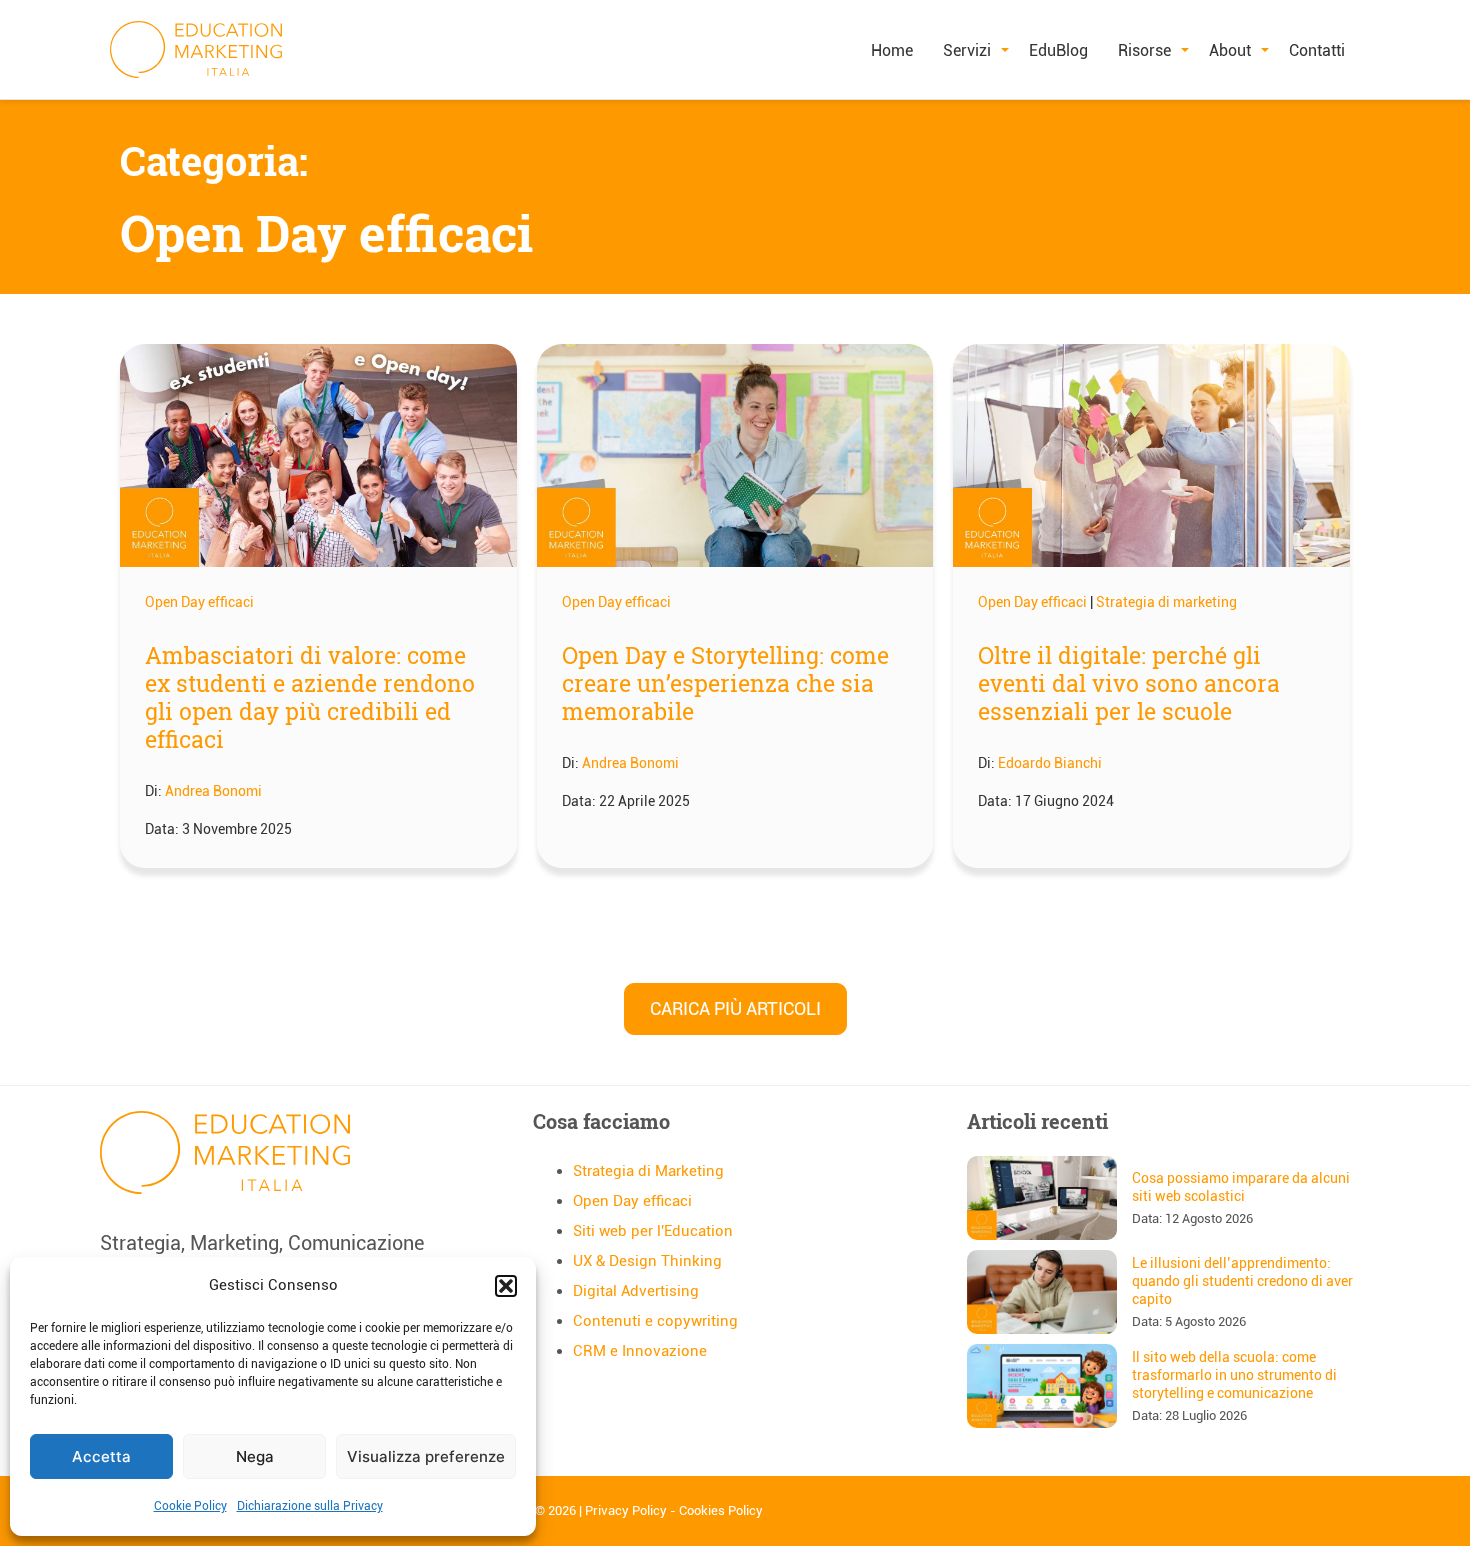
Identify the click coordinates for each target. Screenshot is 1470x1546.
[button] (506, 1286)
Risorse (1144, 50)
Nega (255, 1456)
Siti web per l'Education (653, 1231)
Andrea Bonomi (213, 791)
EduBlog (1058, 50)
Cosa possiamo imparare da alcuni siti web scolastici (1241, 1187)
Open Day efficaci (199, 602)
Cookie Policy (190, 1506)
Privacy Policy (626, 1510)
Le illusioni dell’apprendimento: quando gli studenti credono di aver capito (1242, 1281)
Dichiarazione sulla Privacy (310, 1506)
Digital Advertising (636, 1291)
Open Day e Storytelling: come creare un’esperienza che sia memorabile (725, 683)
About (1230, 50)
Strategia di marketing (1166, 602)
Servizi (967, 50)
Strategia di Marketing (648, 1171)
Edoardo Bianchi (1050, 763)
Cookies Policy (721, 1510)
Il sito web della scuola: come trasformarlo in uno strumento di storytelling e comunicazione (1234, 1375)
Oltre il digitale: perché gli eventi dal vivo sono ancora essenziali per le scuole (1129, 683)
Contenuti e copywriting (655, 1321)
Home (892, 50)
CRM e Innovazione (640, 1351)
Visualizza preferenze (426, 1456)
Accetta (101, 1456)
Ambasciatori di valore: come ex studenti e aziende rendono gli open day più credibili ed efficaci (310, 697)
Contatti (1317, 50)
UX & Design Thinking (647, 1261)
